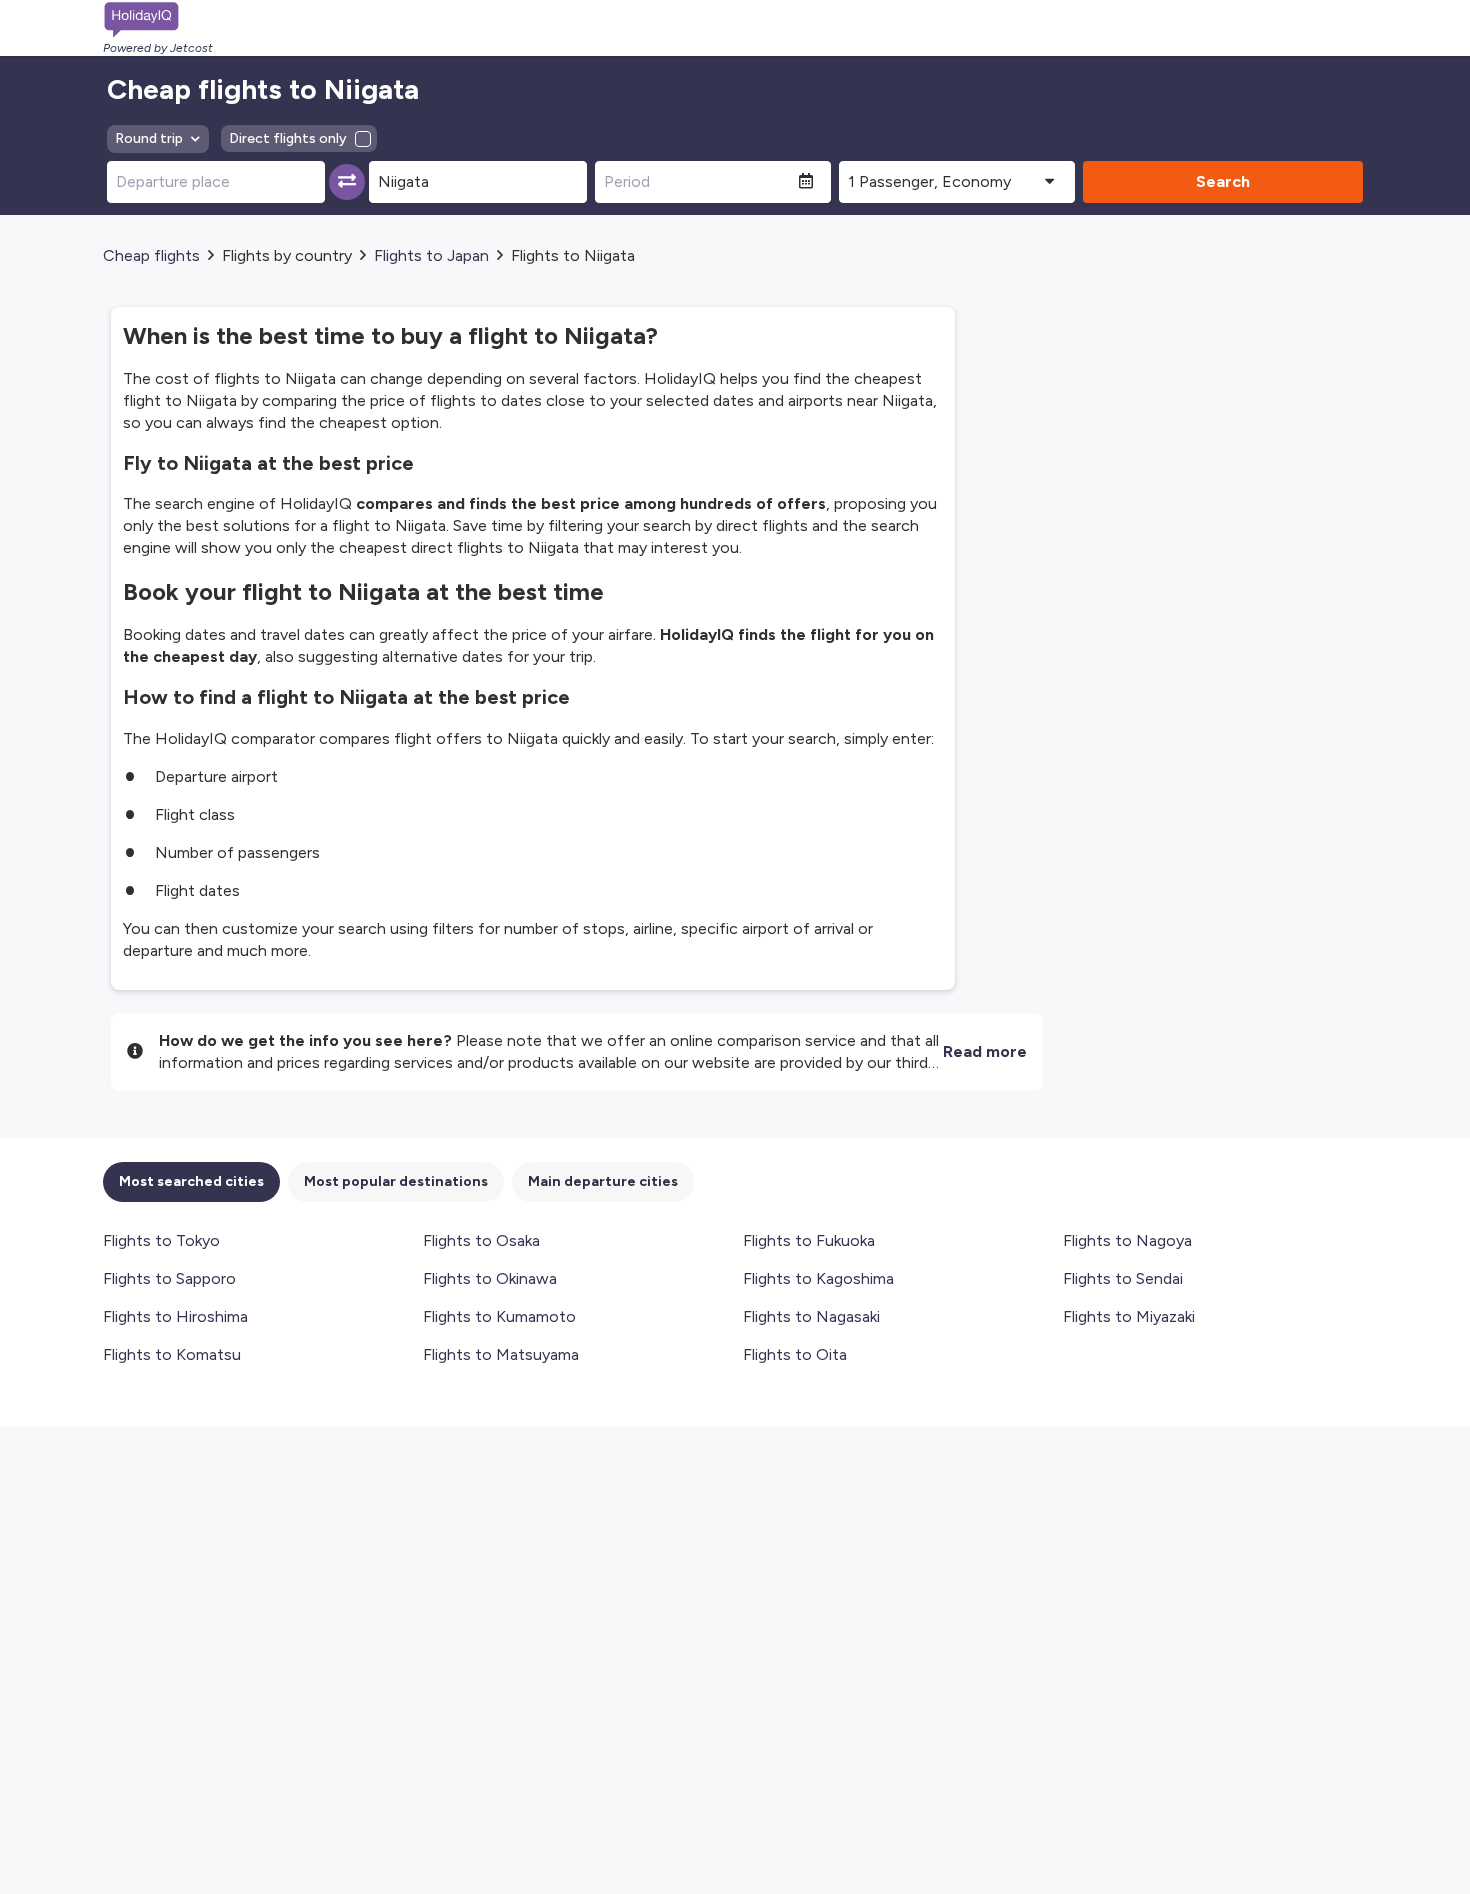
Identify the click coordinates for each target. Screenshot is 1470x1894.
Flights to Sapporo (169, 1278)
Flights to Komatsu (172, 1354)
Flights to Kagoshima (818, 1278)
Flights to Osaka (481, 1240)
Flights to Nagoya (1127, 1240)
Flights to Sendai (1123, 1278)
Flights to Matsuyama (501, 1354)
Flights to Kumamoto (499, 1316)
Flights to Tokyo (161, 1240)
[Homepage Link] (158, 20)
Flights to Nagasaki (811, 1316)
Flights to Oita (795, 1354)
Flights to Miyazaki (1129, 1316)
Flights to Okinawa (490, 1278)
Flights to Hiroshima (175, 1316)
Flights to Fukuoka (809, 1240)
